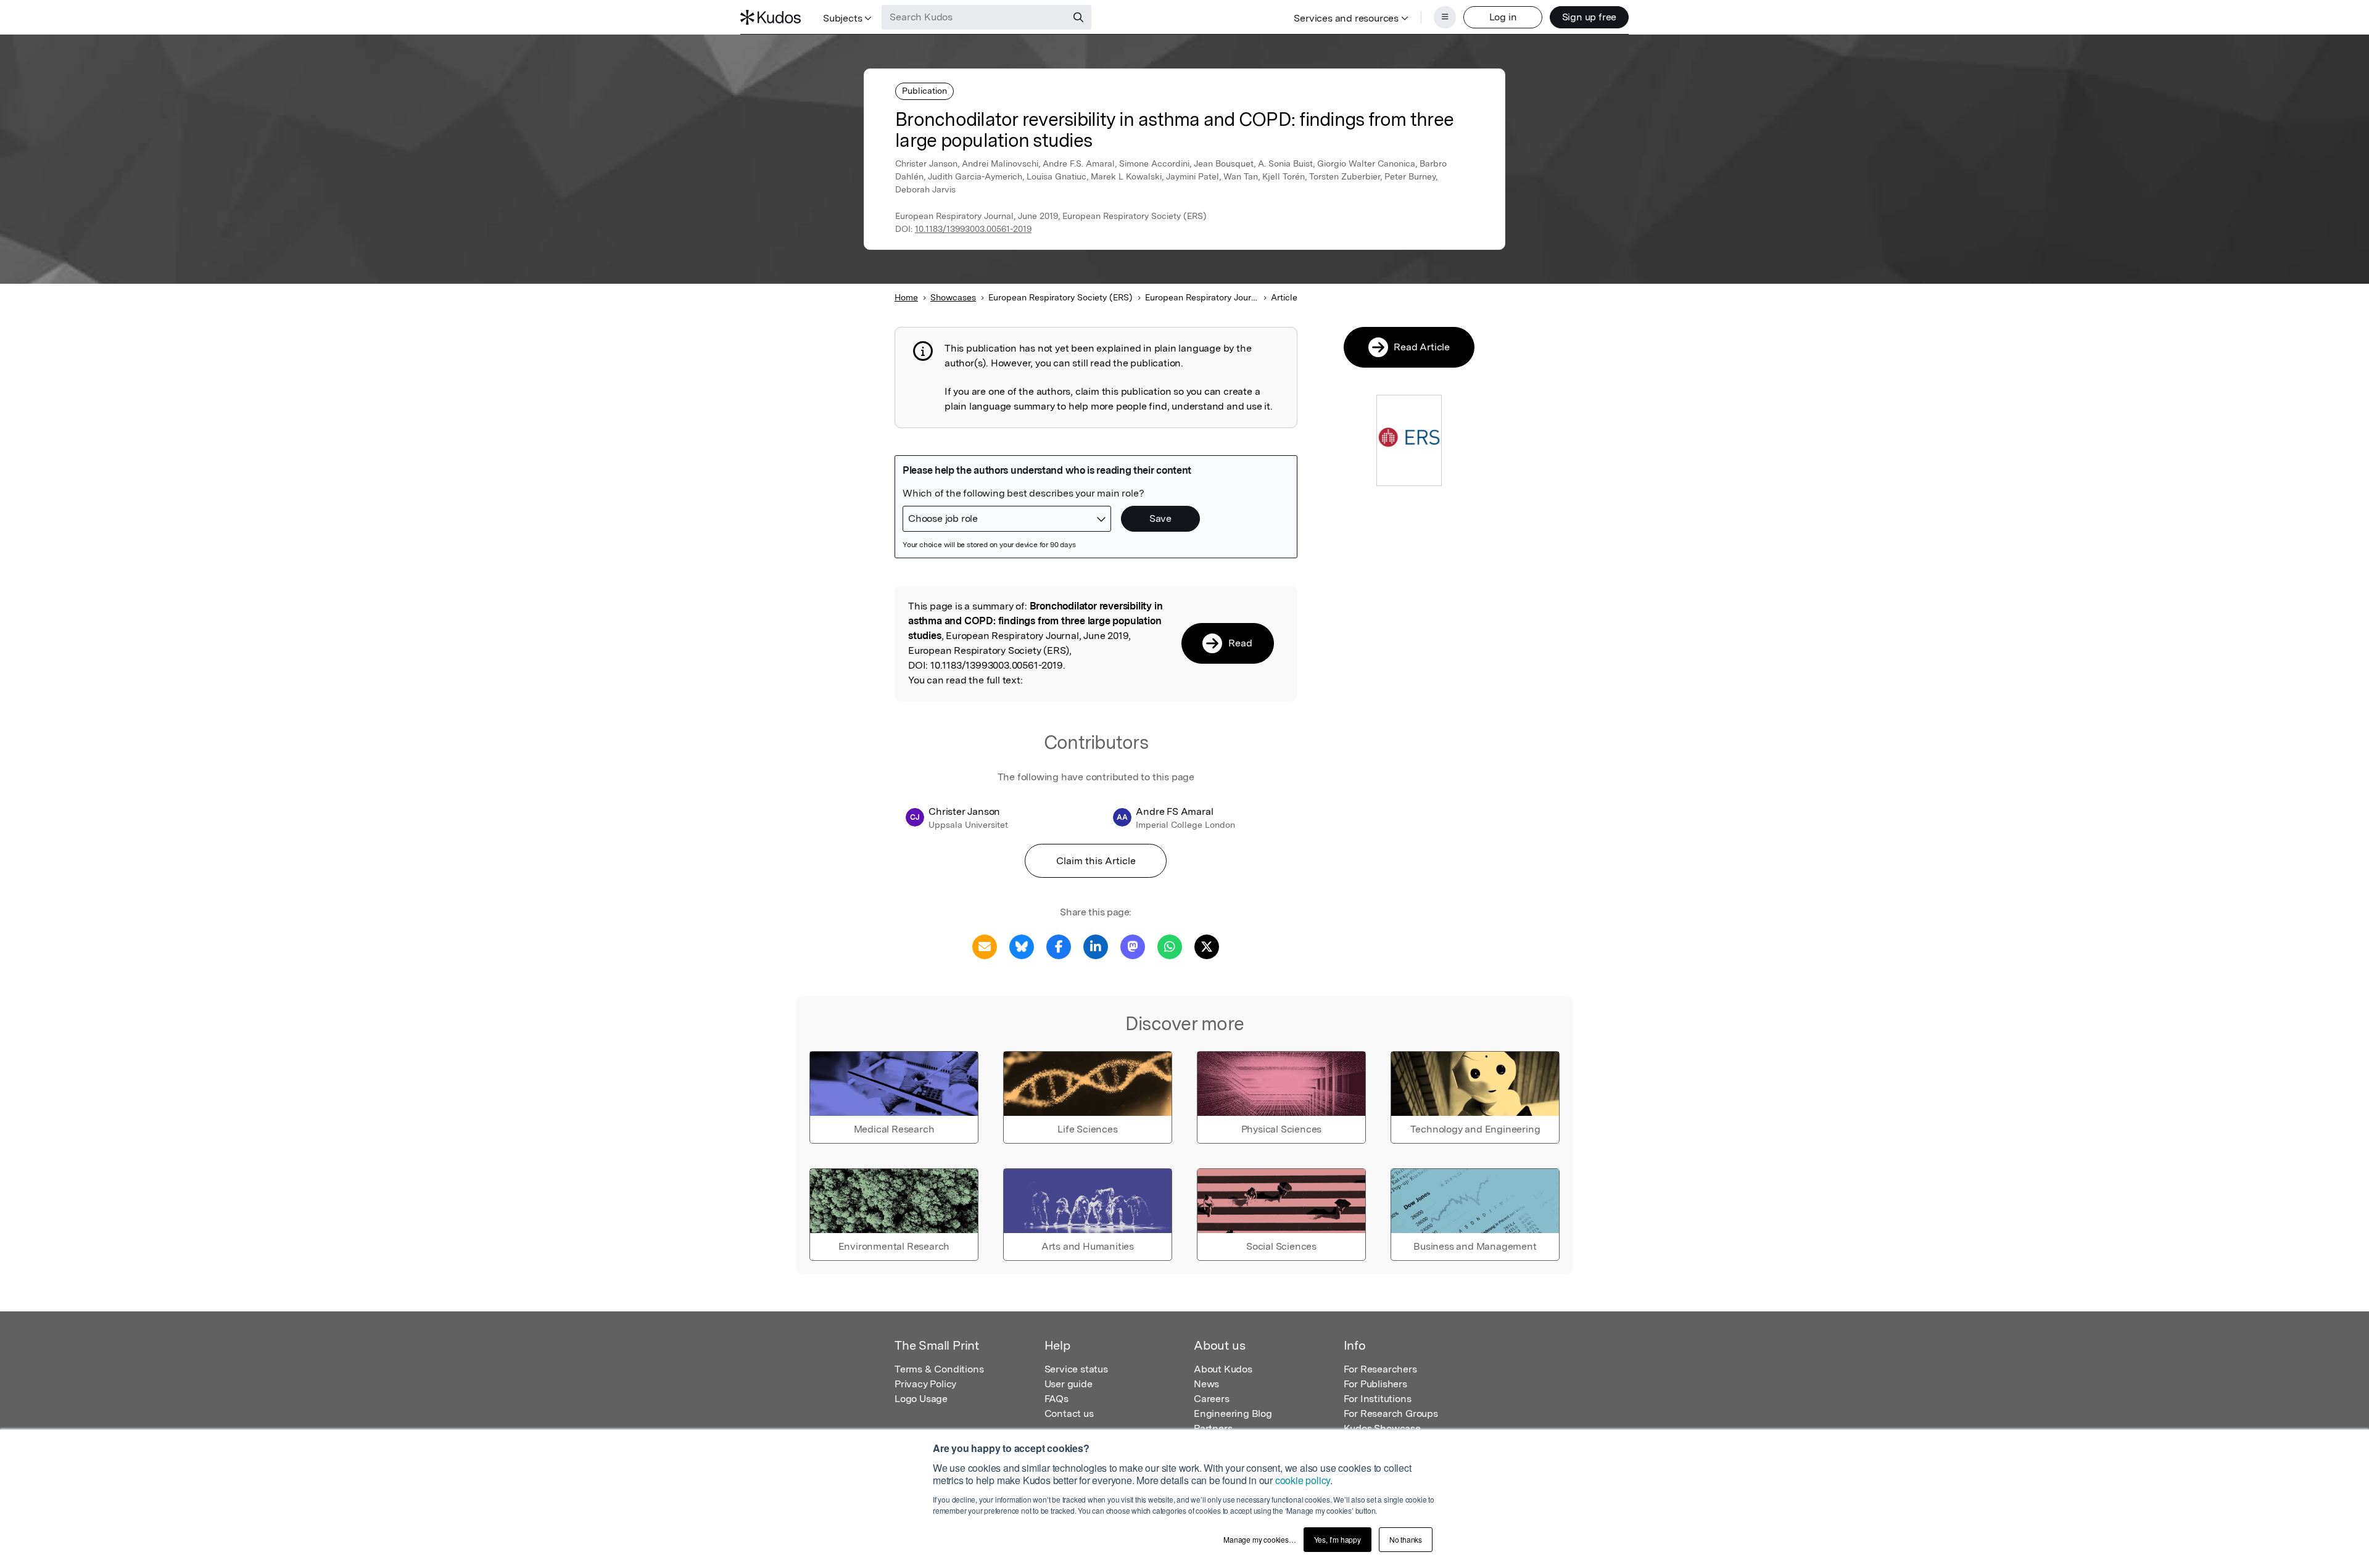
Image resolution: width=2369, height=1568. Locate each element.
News (1206, 1384)
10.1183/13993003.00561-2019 (973, 229)
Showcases (953, 297)
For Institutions (1378, 1399)
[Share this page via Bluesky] (1022, 946)
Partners (1213, 1428)
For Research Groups (1391, 1413)
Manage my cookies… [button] (1259, 1539)
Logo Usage (921, 1399)
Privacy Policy (925, 1384)
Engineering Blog (1233, 1413)
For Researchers (1380, 1369)
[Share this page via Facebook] (1059, 946)
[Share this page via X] (1207, 946)
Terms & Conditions (939, 1369)
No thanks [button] (1406, 1539)
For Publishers (1375, 1384)
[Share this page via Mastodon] (1133, 946)
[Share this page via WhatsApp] (1170, 946)
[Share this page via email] (985, 946)
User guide (1069, 1384)
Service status (1076, 1369)
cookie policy (1303, 1480)
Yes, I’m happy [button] (1337, 1539)
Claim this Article (1096, 861)
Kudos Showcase (1382, 1428)
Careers (1212, 1399)
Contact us (1069, 1413)
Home (906, 297)
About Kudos (1223, 1369)
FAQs (1056, 1399)
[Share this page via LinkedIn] (1096, 946)
